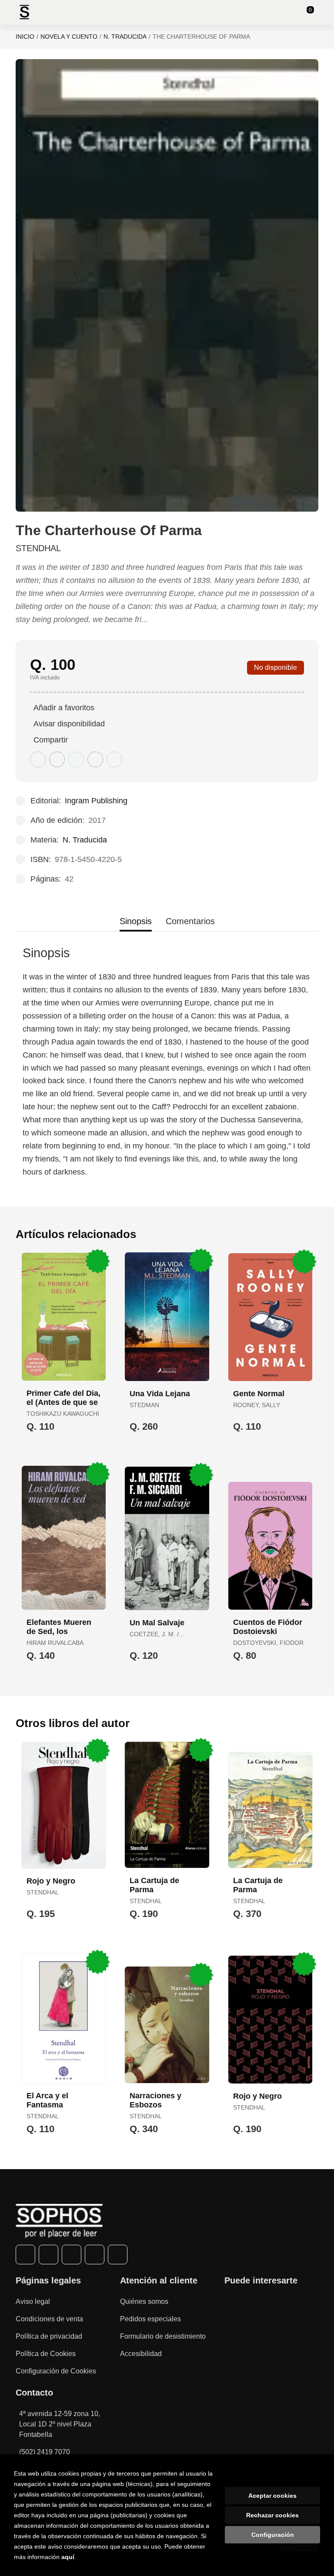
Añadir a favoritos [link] (64, 708)
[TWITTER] (48, 2255)
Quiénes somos (144, 2301)
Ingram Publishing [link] (96, 801)
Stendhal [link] (38, 548)
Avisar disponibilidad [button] (69, 724)
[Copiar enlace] (114, 759)
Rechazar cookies (272, 2515)
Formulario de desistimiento (163, 2336)
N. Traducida (125, 37)
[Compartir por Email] (95, 759)
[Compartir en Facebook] (38, 759)
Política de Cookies (46, 2354)
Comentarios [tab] (190, 921)
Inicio (25, 37)
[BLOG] (118, 2255)
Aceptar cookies (272, 2496)
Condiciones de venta (49, 2319)
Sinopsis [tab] (136, 921)
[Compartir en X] (57, 759)
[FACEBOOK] (25, 2255)
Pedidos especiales (150, 2319)
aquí (68, 2557)
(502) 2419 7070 (45, 2452)
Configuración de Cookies (56, 2371)
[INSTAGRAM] (72, 2255)
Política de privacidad (49, 2336)
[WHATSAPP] (95, 2255)
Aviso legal (33, 2301)
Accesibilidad (141, 2354)
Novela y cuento (69, 37)
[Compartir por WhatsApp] (76, 759)
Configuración (273, 2535)
